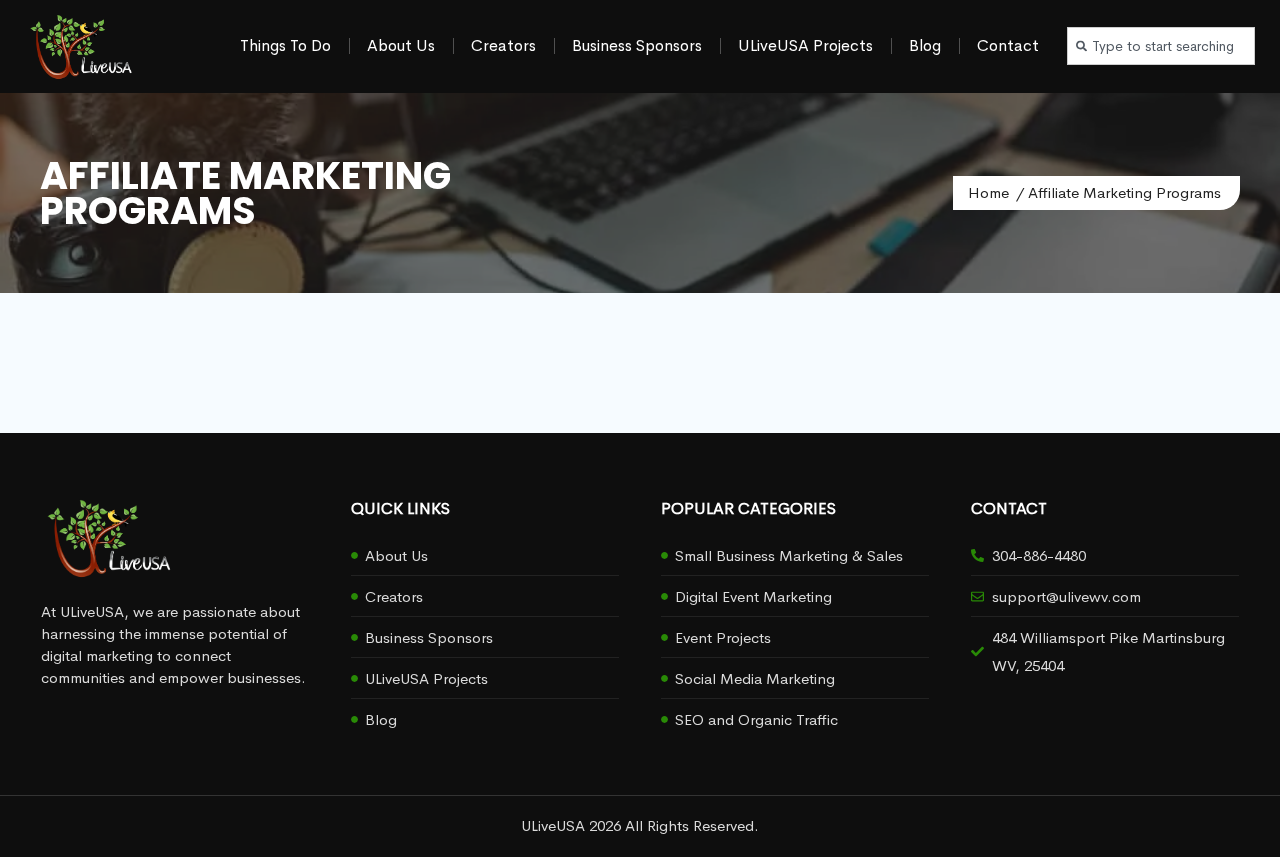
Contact (1008, 45)
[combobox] (1161, 46)
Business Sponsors (637, 45)
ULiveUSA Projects (805, 45)
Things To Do (285, 45)
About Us (401, 45)
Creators (503, 45)
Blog (925, 45)
